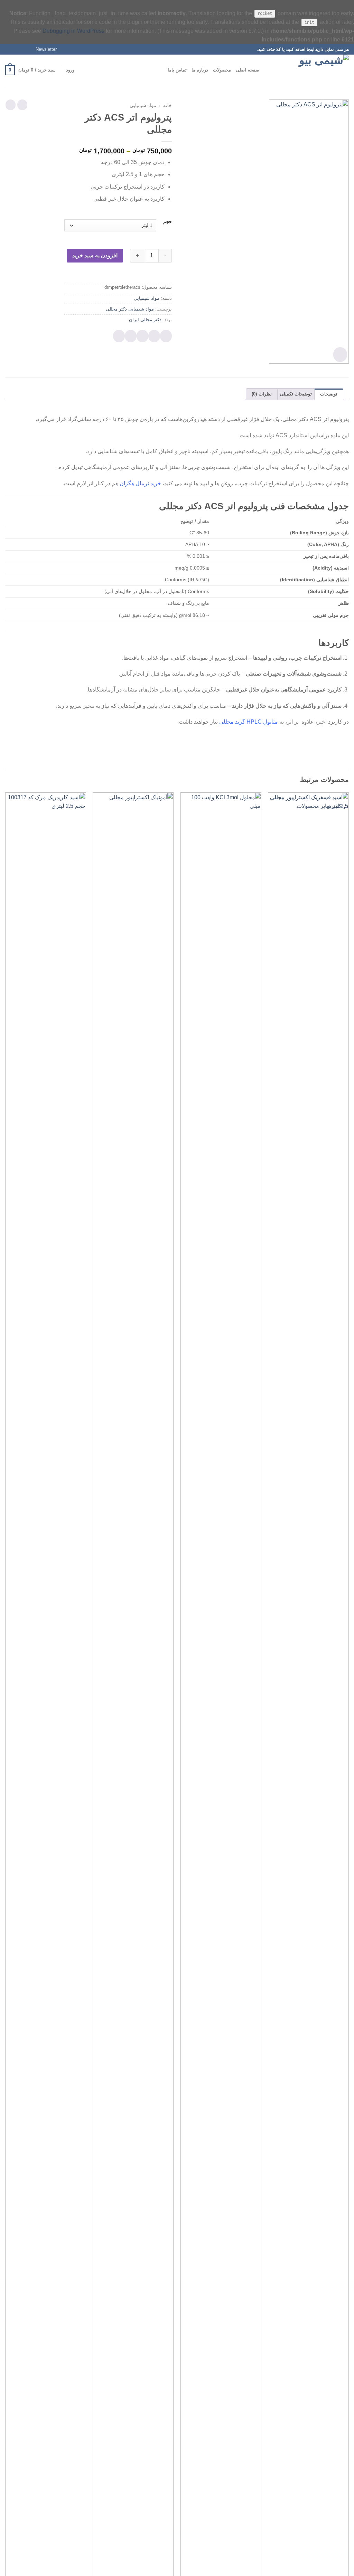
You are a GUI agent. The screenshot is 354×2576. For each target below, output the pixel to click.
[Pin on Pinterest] (131, 336)
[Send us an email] (9, 49)
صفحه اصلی (247, 70)
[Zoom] (340, 355)
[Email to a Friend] (142, 336)
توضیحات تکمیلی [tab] (296, 394)
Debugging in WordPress (73, 31)
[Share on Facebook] (166, 336)
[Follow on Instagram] (22, 49)
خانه (167, 106)
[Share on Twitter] (154, 336)
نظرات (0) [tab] (262, 394)
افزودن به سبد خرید (95, 255)
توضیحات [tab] (329, 394)
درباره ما (200, 70)
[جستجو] (267, 70)
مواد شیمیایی (143, 106)
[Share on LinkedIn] (119, 336)
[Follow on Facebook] (28, 49)
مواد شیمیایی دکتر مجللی (130, 309)
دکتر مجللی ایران (145, 320)
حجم (167, 222)
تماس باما (177, 70)
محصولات (222, 70)
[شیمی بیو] (314, 70)
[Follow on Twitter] (15, 49)
